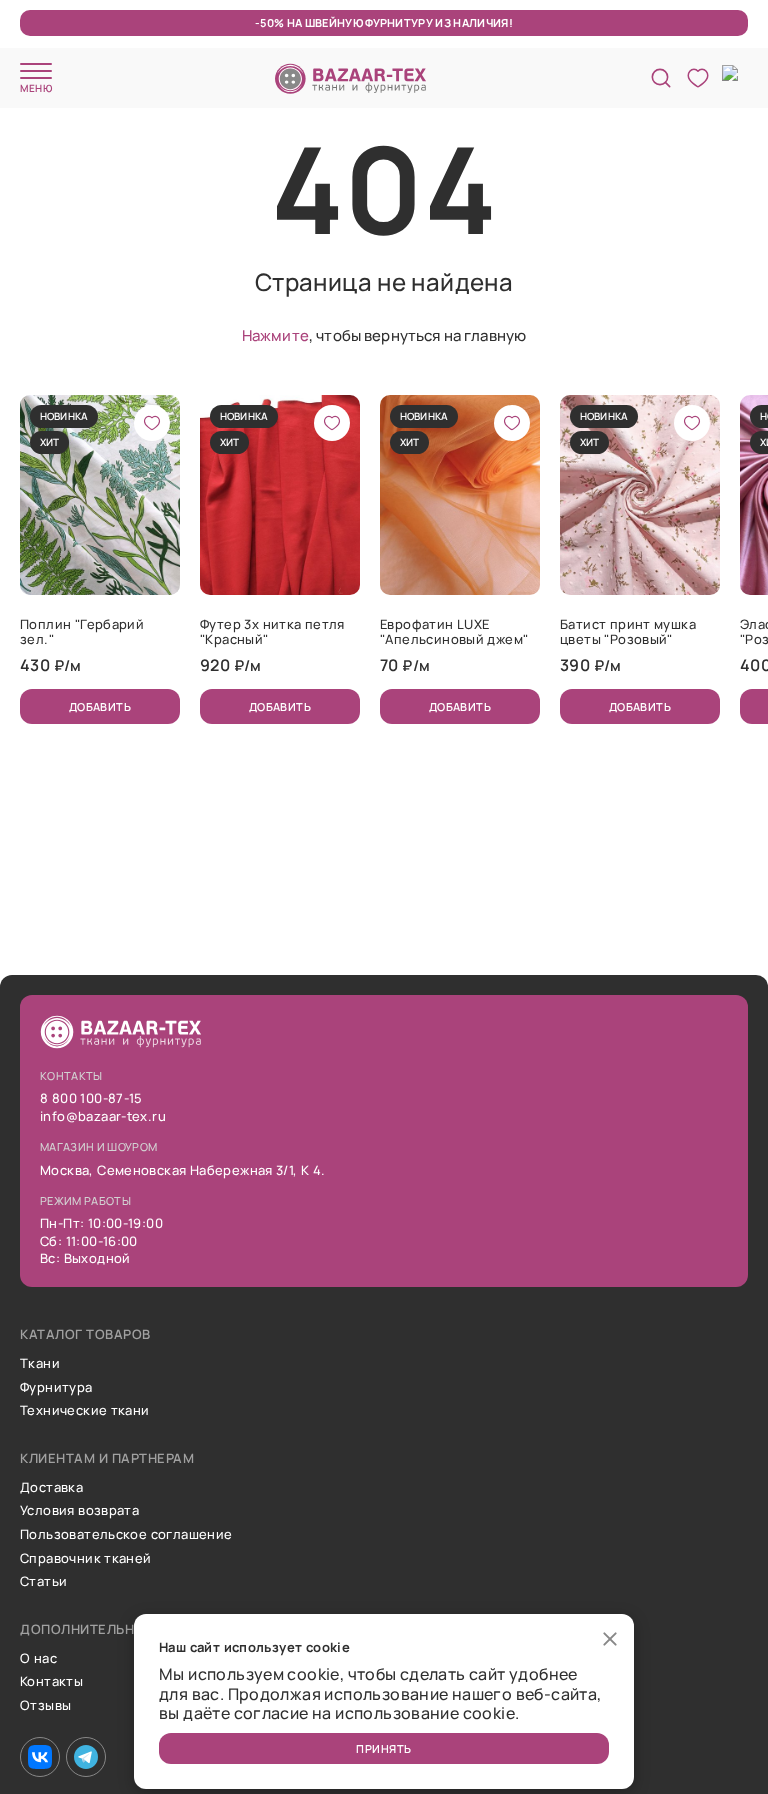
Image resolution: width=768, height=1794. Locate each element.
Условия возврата (79, 1511)
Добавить (100, 706)
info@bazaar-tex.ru (103, 1117)
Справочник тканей (86, 1559)
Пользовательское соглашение (126, 1535)
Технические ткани (85, 1411)
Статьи (43, 1582)
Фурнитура (56, 1388)
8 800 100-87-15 (91, 1099)
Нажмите (275, 335)
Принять (383, 1748)
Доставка (51, 1488)
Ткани (40, 1364)
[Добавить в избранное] (152, 423)
